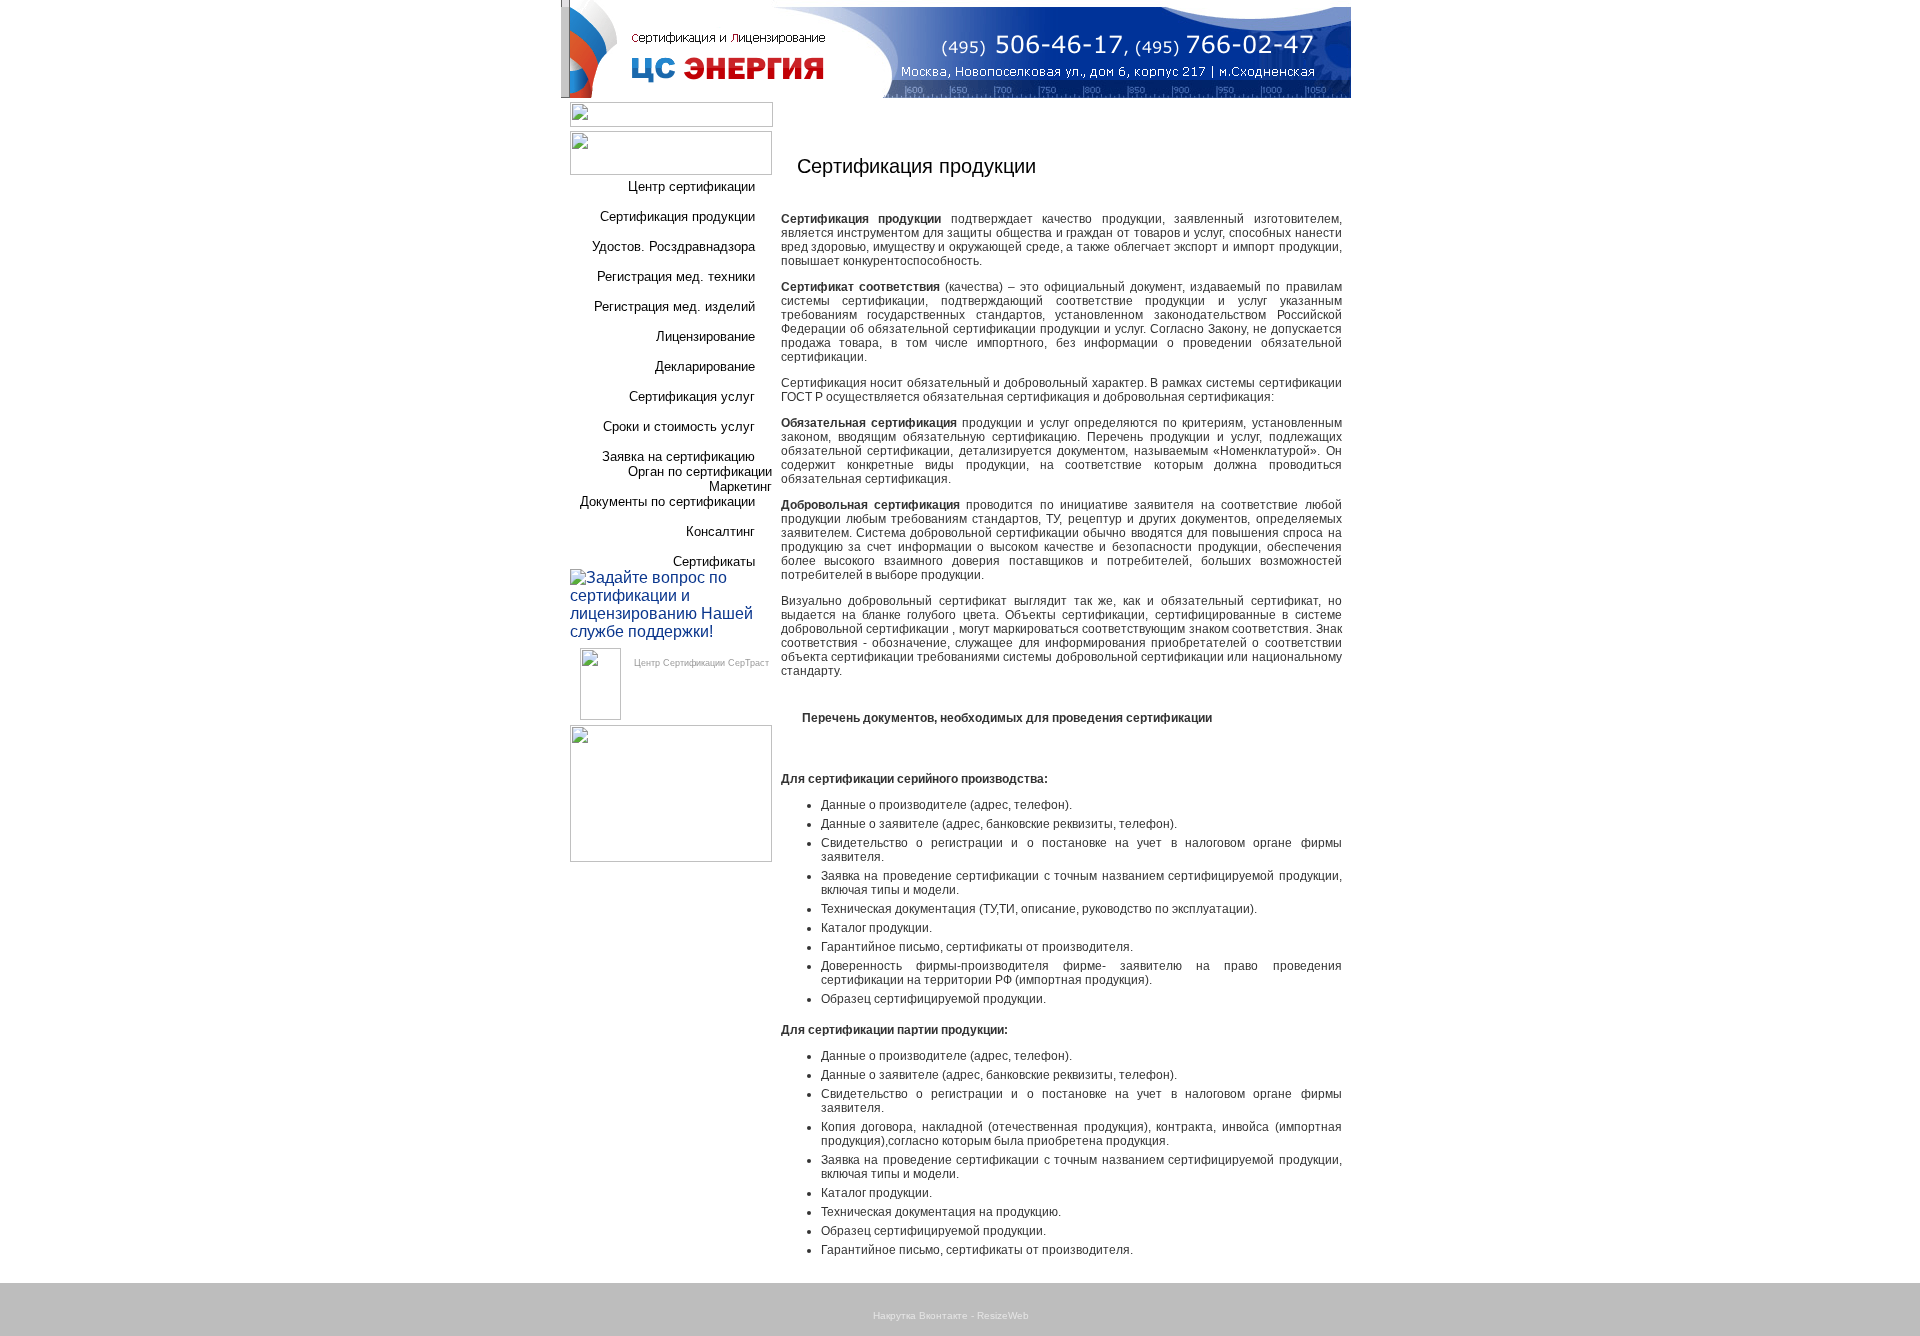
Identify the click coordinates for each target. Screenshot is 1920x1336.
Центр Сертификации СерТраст (701, 663)
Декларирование (705, 366)
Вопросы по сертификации (969, 118)
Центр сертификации (691, 186)
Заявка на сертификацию (678, 456)
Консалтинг (720, 531)
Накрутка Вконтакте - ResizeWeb (951, 1315)
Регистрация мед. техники (676, 276)
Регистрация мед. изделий (674, 306)
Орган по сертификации (700, 471)
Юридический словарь (1133, 118)
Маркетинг (740, 486)
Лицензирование (705, 336)
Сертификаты (714, 561)
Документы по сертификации (667, 501)
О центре (841, 118)
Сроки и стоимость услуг (679, 426)
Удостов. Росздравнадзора (673, 246)
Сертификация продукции (677, 216)
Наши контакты (1265, 118)
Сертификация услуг (692, 396)
